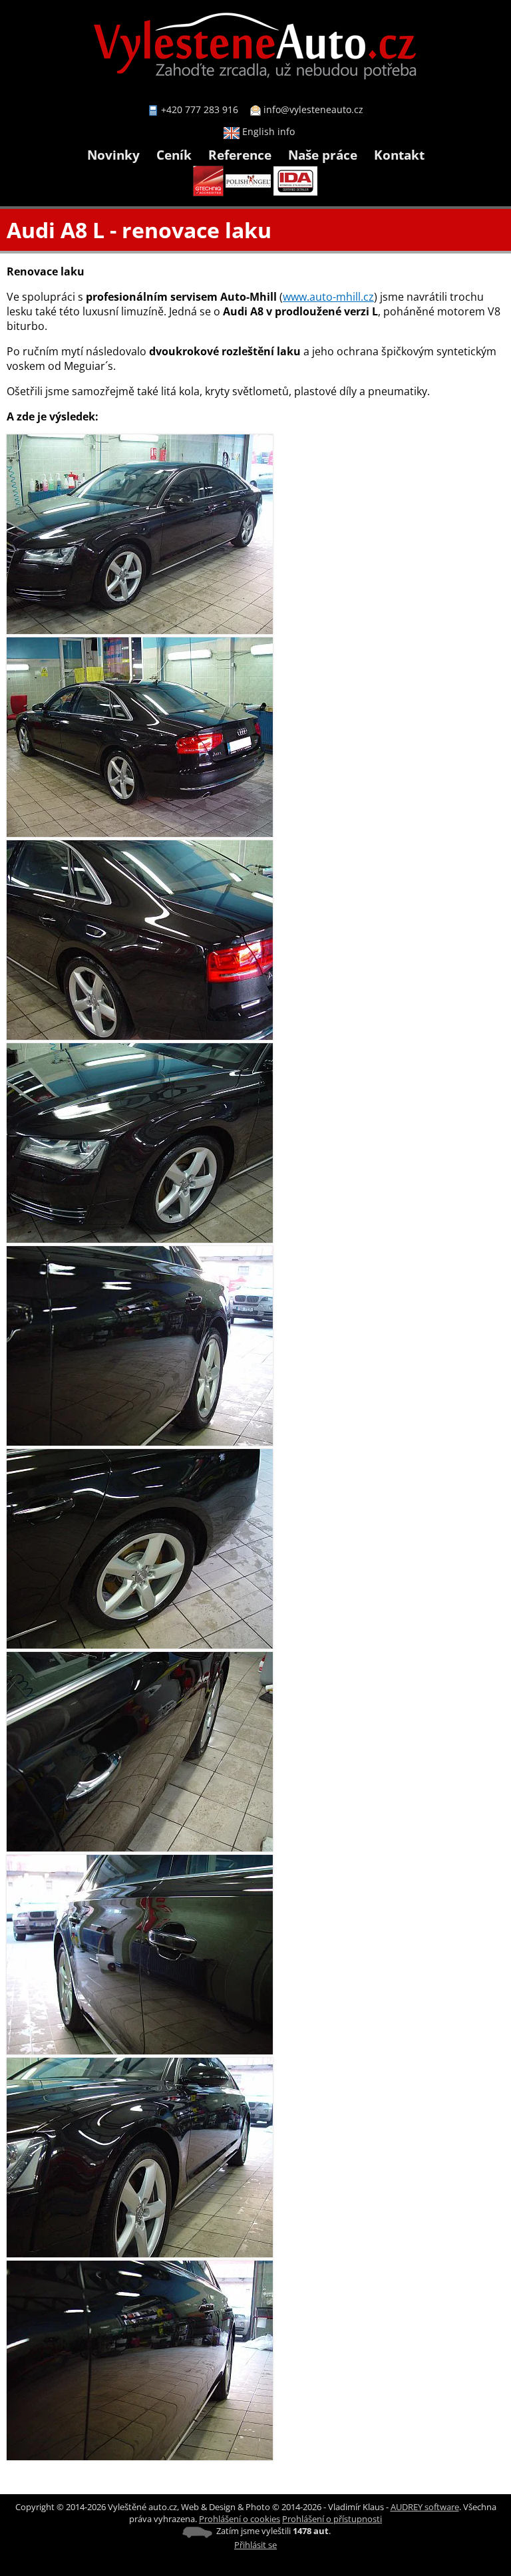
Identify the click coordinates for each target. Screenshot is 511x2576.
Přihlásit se (255, 2545)
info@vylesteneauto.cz (313, 109)
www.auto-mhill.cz (328, 297)
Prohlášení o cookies (240, 2519)
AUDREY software (425, 2507)
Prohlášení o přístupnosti (332, 2519)
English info (267, 131)
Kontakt (399, 155)
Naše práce (323, 155)
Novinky (113, 155)
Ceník (174, 155)
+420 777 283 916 (200, 109)
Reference (240, 155)
